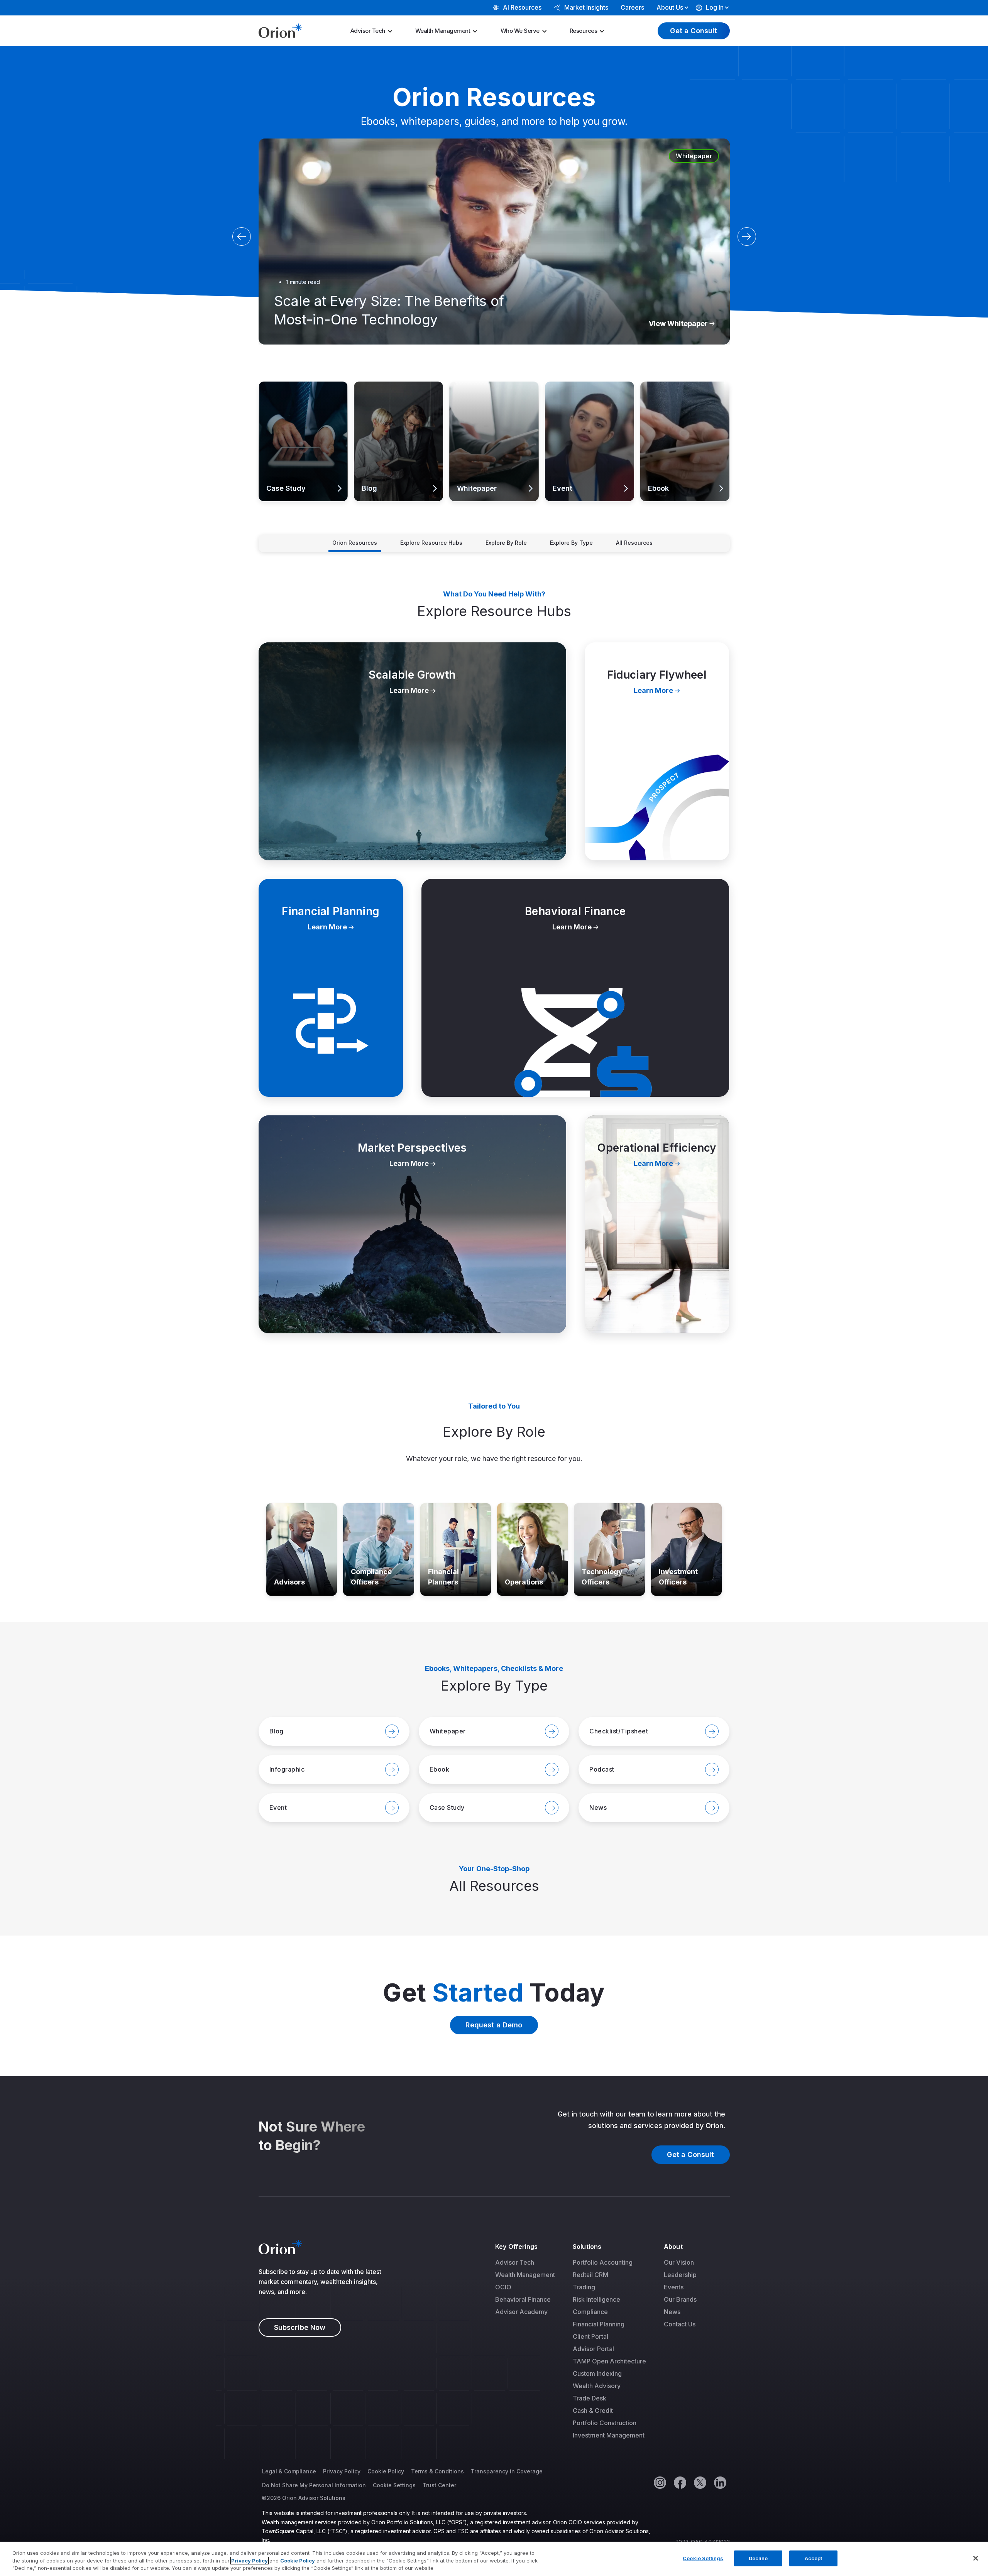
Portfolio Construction (605, 2423)
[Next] (747, 236)
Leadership (680, 2275)
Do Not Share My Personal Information (314, 2485)
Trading (584, 2287)
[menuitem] (374, 31)
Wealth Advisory (597, 2386)
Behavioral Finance (523, 2299)
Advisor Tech (368, 31)
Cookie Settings (394, 2485)
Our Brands (680, 2299)
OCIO (503, 2287)
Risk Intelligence (596, 2299)
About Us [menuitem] (670, 7)
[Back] (242, 236)
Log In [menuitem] (715, 7)
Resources (584, 31)
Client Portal (590, 2336)
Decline (758, 2558)
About (673, 2247)
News (672, 2312)
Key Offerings (516, 2247)
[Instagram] (660, 2482)
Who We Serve (520, 31)
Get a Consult (694, 31)
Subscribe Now (300, 2327)
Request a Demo (494, 2025)
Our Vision (679, 2262)
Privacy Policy (342, 2471)
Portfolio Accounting (603, 2262)
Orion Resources (355, 543)
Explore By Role (506, 543)
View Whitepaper (678, 323)
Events (674, 2287)
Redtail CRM (590, 2275)
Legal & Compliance (289, 2471)
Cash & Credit (593, 2410)
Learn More (276, 387)
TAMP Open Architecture (609, 2361)
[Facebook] (680, 2482)
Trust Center (439, 2485)
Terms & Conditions (437, 2471)
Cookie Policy (386, 2471)
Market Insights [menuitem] (586, 7)
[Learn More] (302, 1549)
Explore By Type (571, 543)
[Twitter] (700, 2482)
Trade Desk (590, 2398)
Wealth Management (443, 31)
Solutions (587, 2247)
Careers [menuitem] (632, 7)
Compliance (590, 2312)
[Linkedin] (720, 2482)
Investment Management (609, 2435)
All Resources (634, 543)
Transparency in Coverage (507, 2471)
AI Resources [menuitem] (522, 7)
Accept (814, 2558)
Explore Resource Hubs (431, 543)
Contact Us (680, 2324)
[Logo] (280, 30)
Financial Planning (599, 2324)
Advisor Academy (521, 2312)
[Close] (976, 2558)
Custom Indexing (597, 2373)
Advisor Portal (593, 2349)
